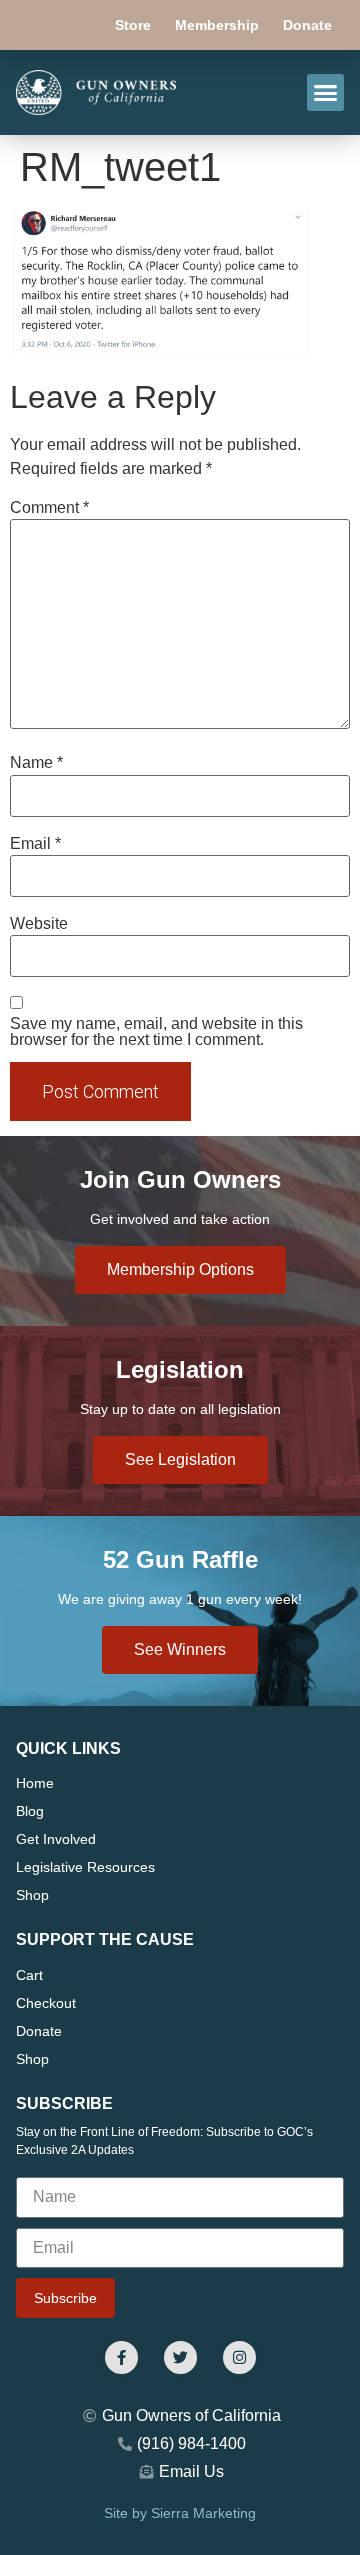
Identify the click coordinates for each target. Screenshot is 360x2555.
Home (35, 1783)
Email (35, 844)
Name (36, 763)
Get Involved (56, 1839)
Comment (49, 508)
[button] (326, 93)
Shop (32, 1895)
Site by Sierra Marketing (180, 2513)
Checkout (46, 2003)
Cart (29, 1975)
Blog (30, 1811)
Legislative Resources (85, 1867)
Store (133, 25)
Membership (217, 25)
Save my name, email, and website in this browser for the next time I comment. (156, 1032)
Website (39, 924)
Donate (307, 25)
